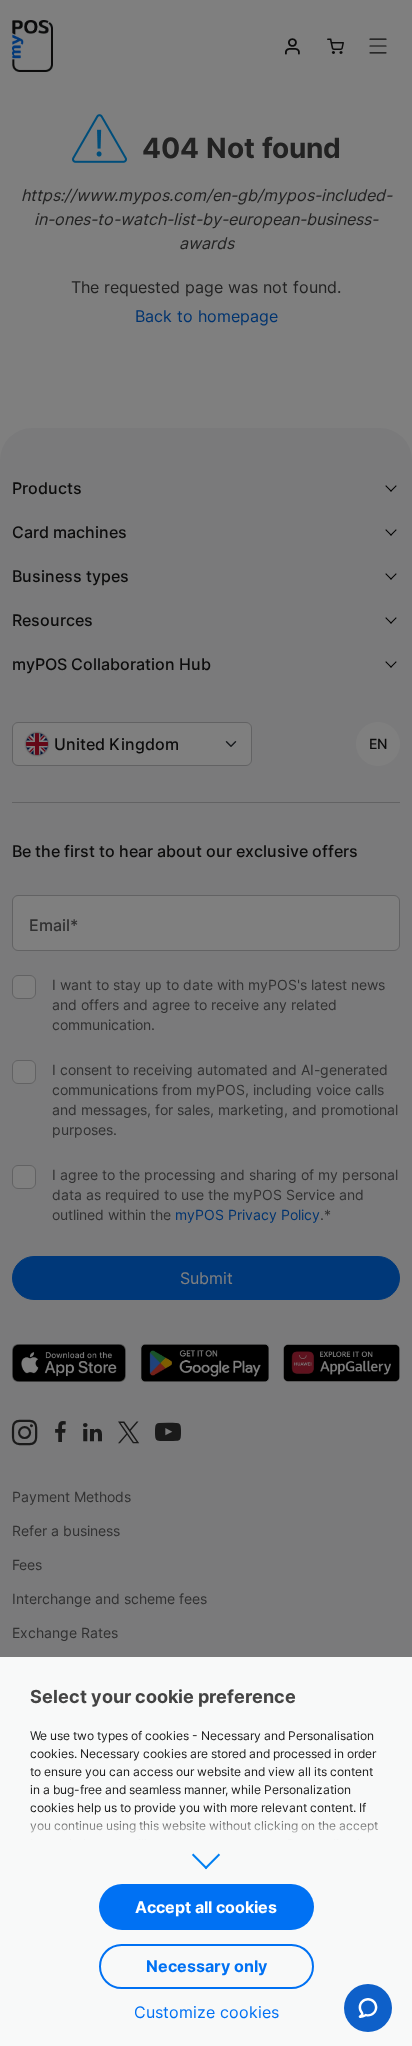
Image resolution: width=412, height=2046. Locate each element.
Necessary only (206, 1966)
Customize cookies (206, 2012)
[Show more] (206, 1855)
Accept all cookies (206, 1907)
